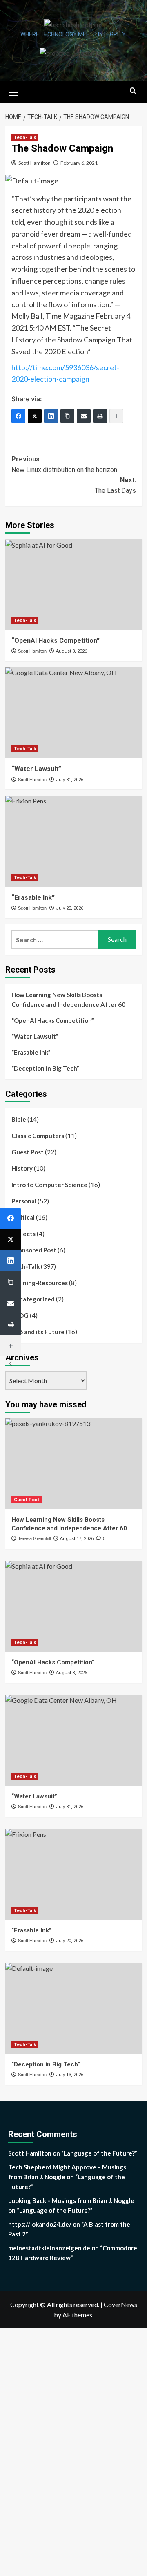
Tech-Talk (25, 138)
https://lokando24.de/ (40, 2224)
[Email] (84, 416)
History (22, 1168)
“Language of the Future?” (99, 2153)
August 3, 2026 (71, 651)
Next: (115, 485)
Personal (24, 1201)
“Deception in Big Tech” (45, 1068)
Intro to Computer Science (49, 1185)
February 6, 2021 (79, 163)
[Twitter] (35, 416)
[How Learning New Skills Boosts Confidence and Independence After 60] (74, 1464)
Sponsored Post (34, 1250)
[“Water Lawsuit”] (74, 713)
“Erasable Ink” (31, 1052)
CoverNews (120, 2304)
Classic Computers (38, 1136)
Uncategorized (33, 1299)
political (23, 1217)
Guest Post (28, 1152)
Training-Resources (40, 1283)
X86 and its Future (38, 1332)
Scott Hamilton (35, 163)
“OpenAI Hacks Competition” (56, 641)
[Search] (133, 91)
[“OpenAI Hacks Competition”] (74, 585)
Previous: (64, 464)
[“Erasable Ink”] (74, 841)
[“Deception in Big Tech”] (74, 2009)
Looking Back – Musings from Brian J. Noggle (71, 2200)
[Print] (100, 416)
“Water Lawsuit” (35, 1036)
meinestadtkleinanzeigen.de (49, 2248)
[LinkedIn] (51, 416)
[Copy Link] (67, 416)
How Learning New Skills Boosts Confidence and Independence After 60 (68, 1000)
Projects (23, 1234)
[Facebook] (11, 1218)
